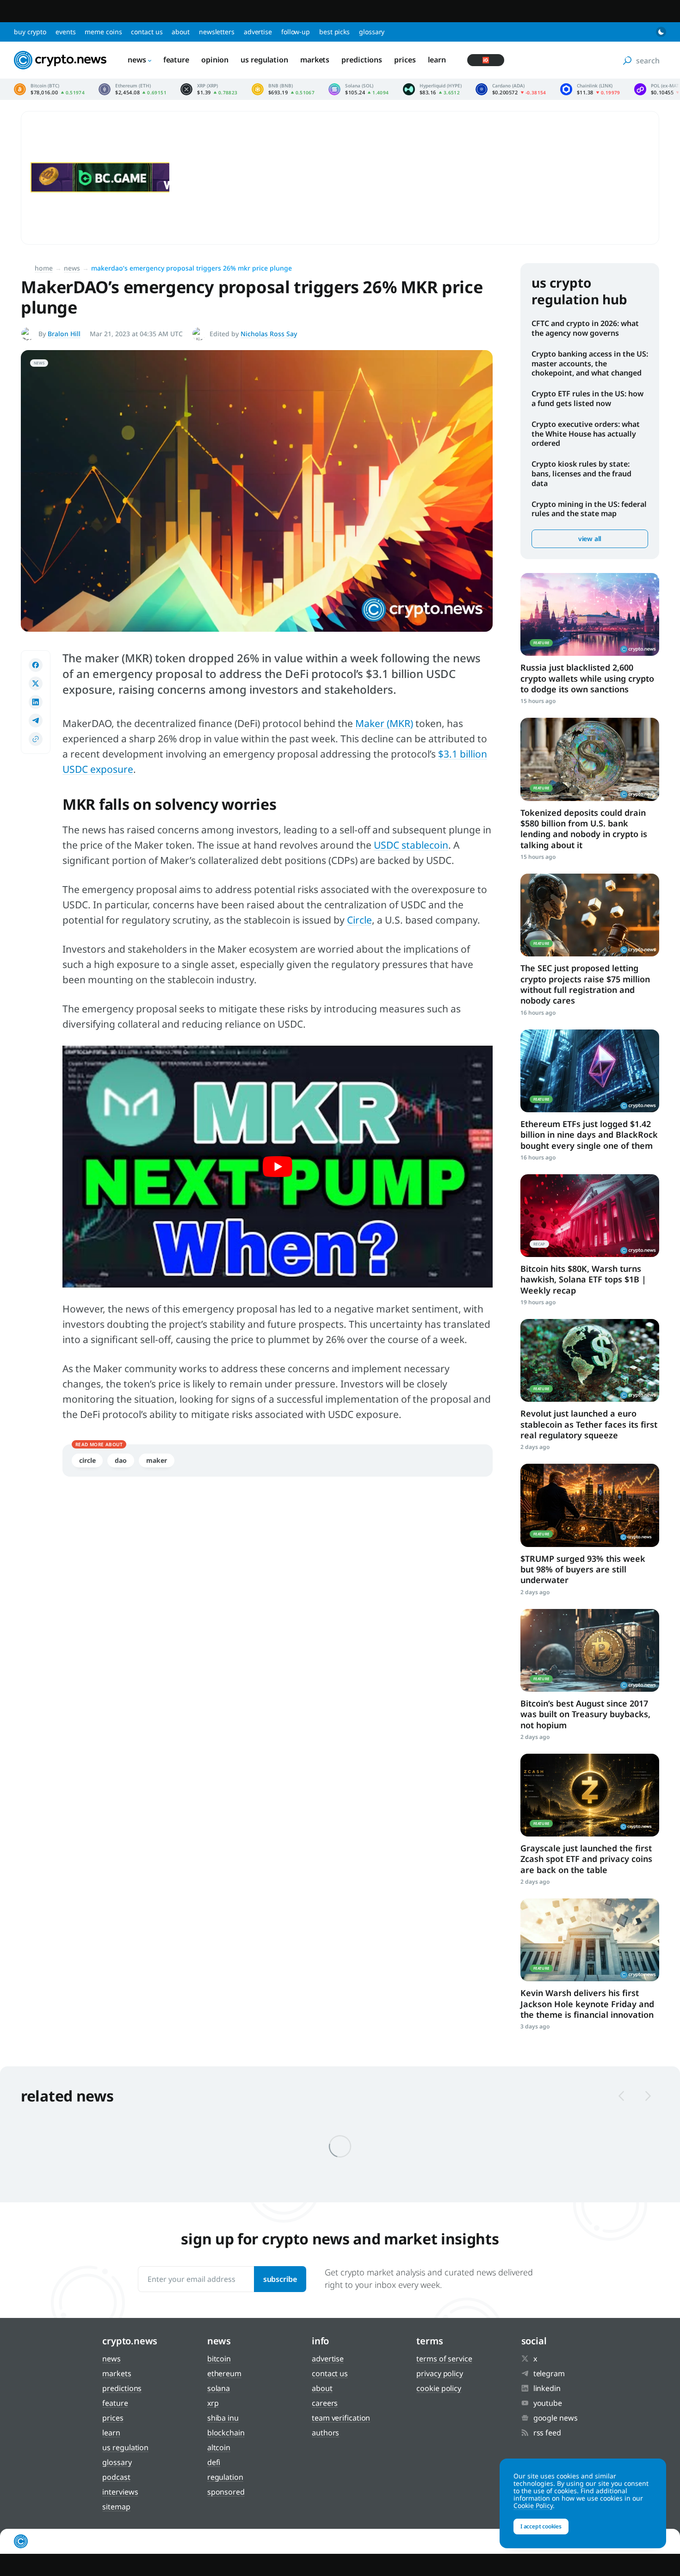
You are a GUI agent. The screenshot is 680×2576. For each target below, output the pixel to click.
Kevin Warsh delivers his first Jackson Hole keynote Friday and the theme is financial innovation (587, 2004)
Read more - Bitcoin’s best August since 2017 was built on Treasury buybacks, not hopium (590, 1650)
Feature (176, 60)
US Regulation (264, 60)
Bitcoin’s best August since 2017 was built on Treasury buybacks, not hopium (585, 1714)
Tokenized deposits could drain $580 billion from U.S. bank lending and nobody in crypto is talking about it (584, 829)
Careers (325, 2403)
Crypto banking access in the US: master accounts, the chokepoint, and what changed (590, 364)
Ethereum (224, 2373)
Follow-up (296, 32)
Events (65, 32)
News (137, 60)
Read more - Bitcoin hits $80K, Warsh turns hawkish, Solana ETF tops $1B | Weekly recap (590, 1216)
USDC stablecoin (411, 845)
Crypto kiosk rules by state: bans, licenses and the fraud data (581, 474)
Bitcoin (219, 2359)
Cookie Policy (439, 2388)
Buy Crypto (30, 32)
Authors (325, 2433)
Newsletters (217, 32)
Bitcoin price (49, 89)
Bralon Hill (64, 334)
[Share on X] (36, 684)
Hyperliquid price (432, 89)
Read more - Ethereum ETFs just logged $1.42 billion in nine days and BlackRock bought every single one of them (590, 1071)
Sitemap (116, 2507)
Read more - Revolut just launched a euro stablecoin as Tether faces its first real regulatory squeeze (590, 1360)
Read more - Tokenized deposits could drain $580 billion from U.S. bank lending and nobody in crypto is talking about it (590, 759)
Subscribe (280, 2279)
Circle (359, 920)
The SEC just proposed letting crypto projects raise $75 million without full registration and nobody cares (585, 984)
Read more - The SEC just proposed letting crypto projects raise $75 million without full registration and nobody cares (590, 915)
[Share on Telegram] (36, 721)
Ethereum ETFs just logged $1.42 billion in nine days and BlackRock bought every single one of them (589, 1135)
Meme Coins (103, 32)
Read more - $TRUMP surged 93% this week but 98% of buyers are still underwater (590, 1505)
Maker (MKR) (384, 723)
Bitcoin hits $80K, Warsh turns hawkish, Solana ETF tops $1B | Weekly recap (583, 1279)
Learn (437, 60)
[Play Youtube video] (278, 1167)
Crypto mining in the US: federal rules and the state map (589, 509)
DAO (121, 1460)
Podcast (116, 2477)
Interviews (120, 2492)
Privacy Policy (440, 2373)
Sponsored (226, 2492)
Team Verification (341, 2418)
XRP (213, 2403)
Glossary (372, 32)
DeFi (214, 2462)
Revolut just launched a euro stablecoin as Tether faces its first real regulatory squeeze (589, 1424)
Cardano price (511, 89)
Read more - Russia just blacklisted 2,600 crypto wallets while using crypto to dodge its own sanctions (590, 614)
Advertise (258, 32)
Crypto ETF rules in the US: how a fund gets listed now (587, 398)
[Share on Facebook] (36, 665)
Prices (405, 60)
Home (44, 268)
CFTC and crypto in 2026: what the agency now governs (585, 328)
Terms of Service (444, 2359)
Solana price (359, 89)
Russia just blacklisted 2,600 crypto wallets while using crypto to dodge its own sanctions (587, 678)
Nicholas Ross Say (269, 334)
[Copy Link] (36, 739)
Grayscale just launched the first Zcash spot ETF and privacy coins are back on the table (586, 1859)
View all (590, 539)
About (181, 32)
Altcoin (219, 2447)
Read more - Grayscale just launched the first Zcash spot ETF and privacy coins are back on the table (590, 1795)
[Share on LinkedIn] (36, 702)
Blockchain (226, 2433)
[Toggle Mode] (661, 32)
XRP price (209, 89)
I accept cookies (541, 2526)
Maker (157, 1460)
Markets (315, 60)
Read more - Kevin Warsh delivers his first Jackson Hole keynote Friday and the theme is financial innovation (590, 1940)
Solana (219, 2388)
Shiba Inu (223, 2418)
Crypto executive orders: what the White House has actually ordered (586, 434)
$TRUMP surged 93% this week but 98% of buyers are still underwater (583, 1569)
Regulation (225, 2477)
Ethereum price (133, 89)
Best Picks (334, 32)
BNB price (283, 89)
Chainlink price (590, 89)
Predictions (362, 60)
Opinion (215, 60)
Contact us (147, 32)
